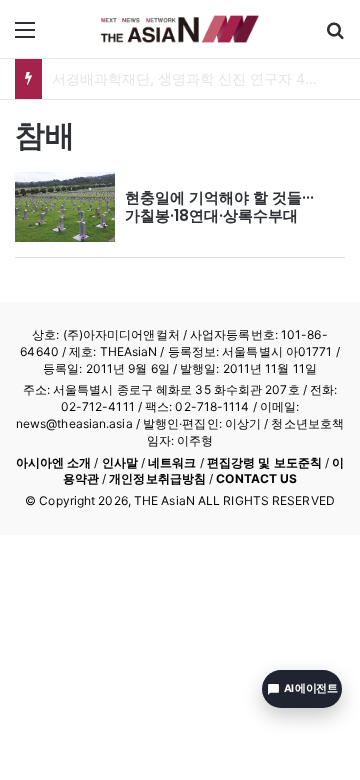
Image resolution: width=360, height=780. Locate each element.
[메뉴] (25, 36)
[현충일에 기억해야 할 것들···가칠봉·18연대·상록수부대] (65, 207)
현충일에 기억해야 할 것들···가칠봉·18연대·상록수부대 (219, 206)
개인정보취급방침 (157, 478)
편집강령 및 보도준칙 (264, 462)
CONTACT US (256, 478)
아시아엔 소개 (54, 462)
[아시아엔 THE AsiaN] (180, 29)
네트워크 (172, 462)
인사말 (120, 462)
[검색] (335, 36)
